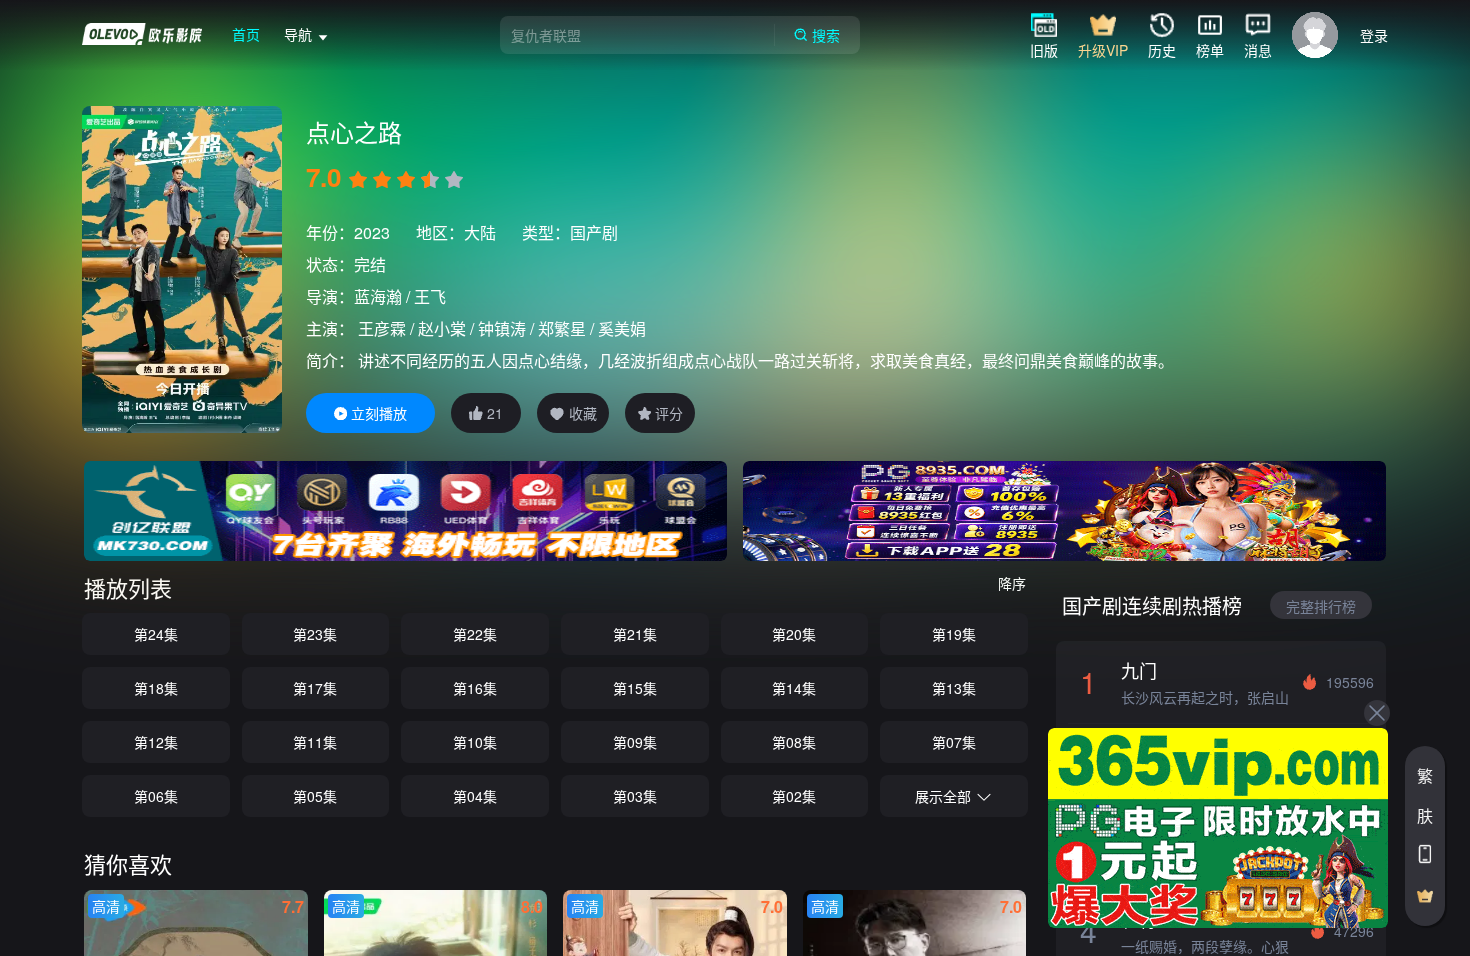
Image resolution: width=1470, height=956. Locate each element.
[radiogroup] (406, 180)
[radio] (360, 180)
